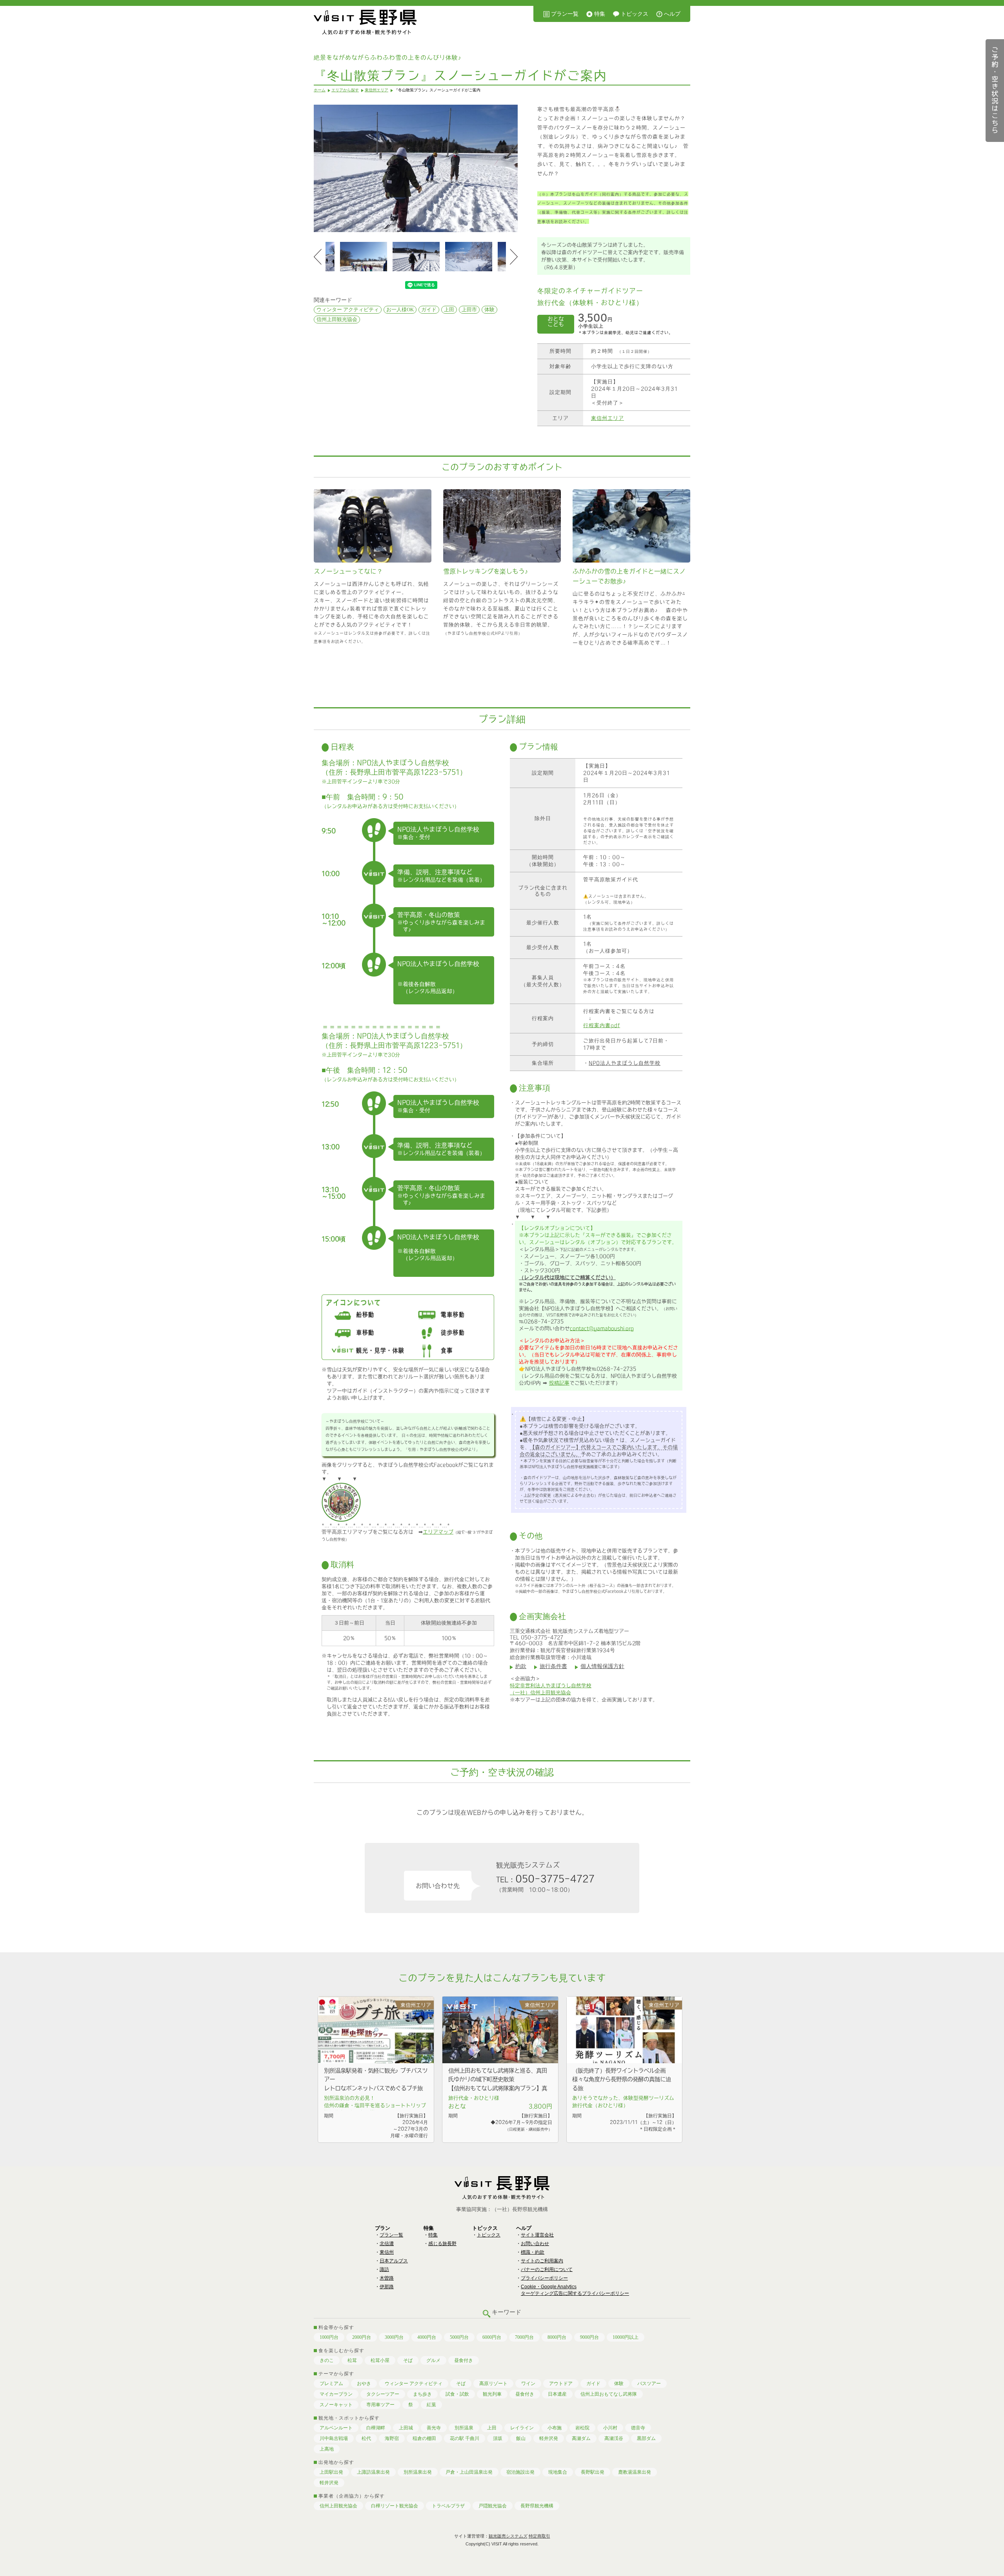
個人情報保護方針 (602, 1666)
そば (408, 2360)
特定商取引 (539, 2536)
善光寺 (434, 2428)
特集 (600, 14)
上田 (449, 310)
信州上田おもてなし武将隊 (609, 2394)
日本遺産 (557, 2394)
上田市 (469, 310)
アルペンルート (336, 2428)
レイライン (522, 2428)
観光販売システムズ (508, 2536)
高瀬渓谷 (614, 2438)
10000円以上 (626, 2337)
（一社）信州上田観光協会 (540, 1693)
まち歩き (422, 2394)
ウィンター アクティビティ (348, 310)
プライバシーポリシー (544, 2278)
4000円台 (427, 2337)
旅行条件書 (553, 1666)
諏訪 (384, 2269)
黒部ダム (646, 2438)
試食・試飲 (457, 2394)
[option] (416, 168)
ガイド (429, 310)
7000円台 (524, 2337)
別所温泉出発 (418, 2472)
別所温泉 (464, 2428)
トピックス (635, 14)
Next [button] (514, 257)
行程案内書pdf (602, 1025)
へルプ (672, 14)
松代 (366, 2438)
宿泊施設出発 (520, 2472)
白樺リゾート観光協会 (395, 2506)
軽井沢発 (549, 2438)
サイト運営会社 (537, 2235)
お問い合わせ (535, 2244)
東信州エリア (607, 418)
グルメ (433, 2360)
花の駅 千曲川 (465, 2438)
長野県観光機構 (537, 2506)
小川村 (610, 2428)
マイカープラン (336, 2394)
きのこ (327, 2360)
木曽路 (387, 2278)
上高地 (327, 2449)
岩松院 (582, 2428)
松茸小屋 (380, 2360)
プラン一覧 (565, 14)
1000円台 (329, 2337)
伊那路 (387, 2287)
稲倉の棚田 (424, 2438)
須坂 (498, 2438)
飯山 (521, 2438)
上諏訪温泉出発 (373, 2472)
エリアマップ (438, 1532)
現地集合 (558, 2472)
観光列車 (492, 2394)
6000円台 (492, 2337)
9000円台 (589, 2337)
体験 (489, 310)
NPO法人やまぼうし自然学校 (625, 1063)
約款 (521, 1666)
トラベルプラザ (448, 2506)
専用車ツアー (380, 2405)
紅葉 (431, 2405)
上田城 (406, 2428)
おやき (364, 2384)
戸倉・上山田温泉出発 (469, 2472)
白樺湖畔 (376, 2428)
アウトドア (561, 2384)
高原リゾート (493, 2384)
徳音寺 (638, 2428)
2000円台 (362, 2337)
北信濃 (387, 2244)
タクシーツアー (383, 2394)
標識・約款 (533, 2252)
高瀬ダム (581, 2438)
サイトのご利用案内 (542, 2261)
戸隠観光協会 (493, 2506)
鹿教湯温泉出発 (635, 2472)
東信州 (387, 2252)
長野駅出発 (593, 2472)
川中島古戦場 (334, 2438)
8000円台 (557, 2337)
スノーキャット (336, 2405)
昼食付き (464, 2360)
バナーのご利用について (547, 2269)
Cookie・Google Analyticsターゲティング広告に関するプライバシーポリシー (575, 2290)
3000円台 (394, 2337)
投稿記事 (559, 1383)
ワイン (528, 2384)
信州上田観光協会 (337, 319)
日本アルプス (394, 2261)
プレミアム (331, 2384)
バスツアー (649, 2384)
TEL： (545, 1879)
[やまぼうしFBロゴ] (341, 1520)
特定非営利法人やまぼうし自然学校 (551, 1686)
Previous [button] (318, 257)
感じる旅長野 (442, 2244)
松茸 (352, 2360)
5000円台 (459, 2337)
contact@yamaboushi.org (602, 1328)
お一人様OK (400, 310)
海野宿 (392, 2438)
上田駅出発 (331, 2472)
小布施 (555, 2428)
